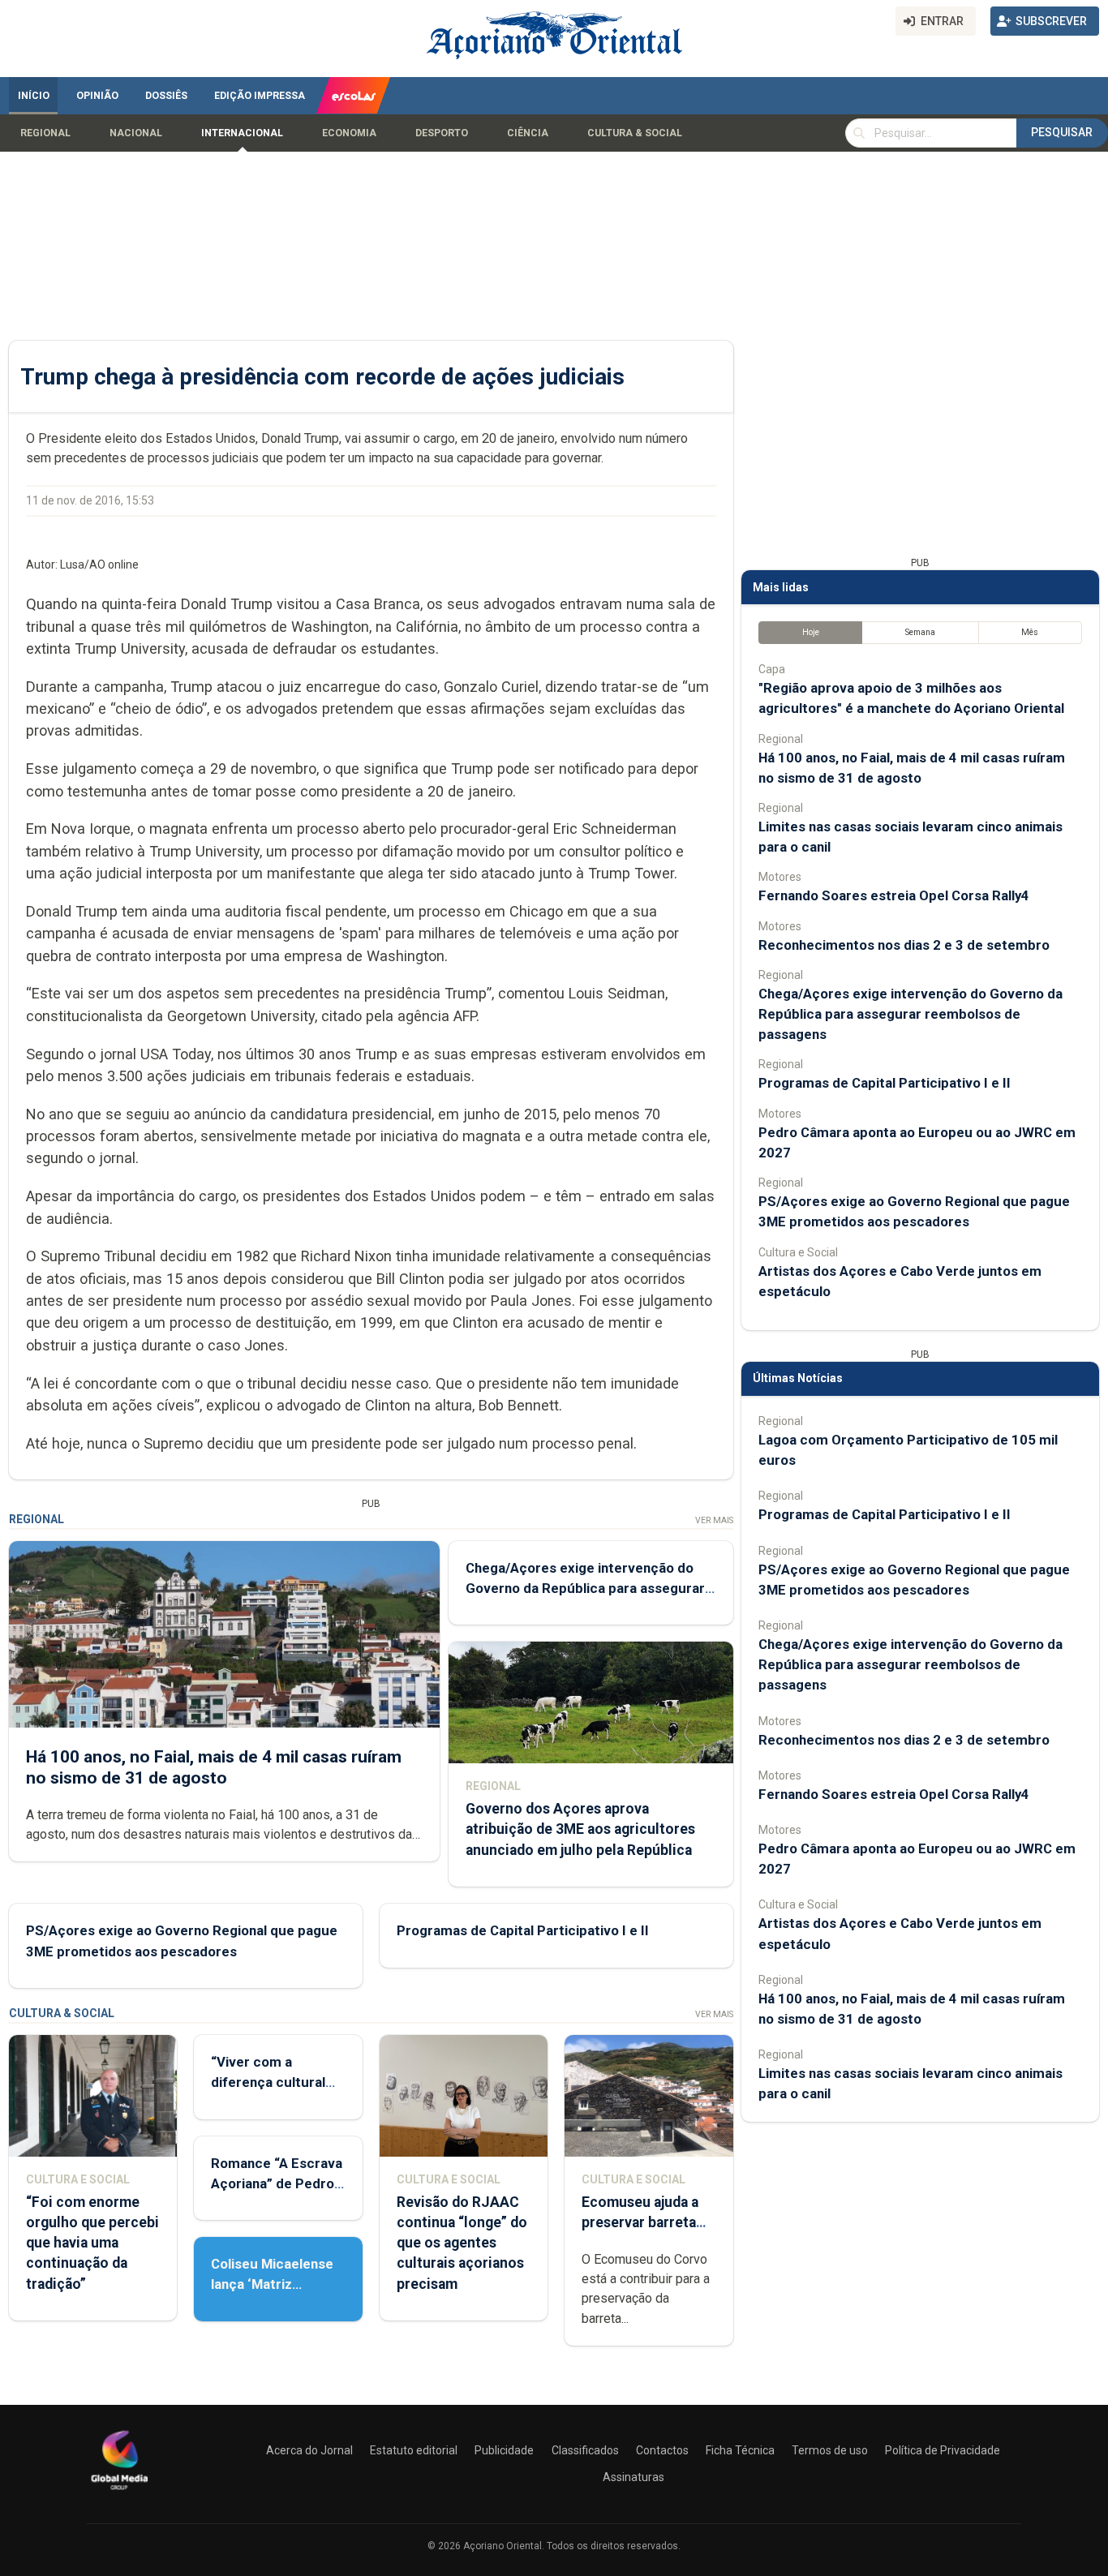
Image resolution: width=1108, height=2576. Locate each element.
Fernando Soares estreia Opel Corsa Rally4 (894, 895)
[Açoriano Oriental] (119, 2492)
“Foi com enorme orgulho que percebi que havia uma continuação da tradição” (92, 2243)
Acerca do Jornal (309, 2450)
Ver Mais (714, 1520)
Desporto (442, 133)
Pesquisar (1062, 132)
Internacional (242, 133)
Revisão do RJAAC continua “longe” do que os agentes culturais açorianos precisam (462, 2243)
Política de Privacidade (943, 2450)
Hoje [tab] (811, 632)
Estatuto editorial (414, 2450)
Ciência (528, 133)
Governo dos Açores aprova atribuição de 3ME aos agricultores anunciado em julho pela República (580, 1829)
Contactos (662, 2450)
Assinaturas (633, 2477)
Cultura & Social (635, 133)
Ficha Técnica (740, 2450)
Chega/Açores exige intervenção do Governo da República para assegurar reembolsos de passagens (585, 1588)
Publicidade (504, 2450)
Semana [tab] (920, 632)
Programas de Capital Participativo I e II (523, 1930)
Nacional (136, 133)
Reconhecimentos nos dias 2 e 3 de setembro (904, 945)
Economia (349, 133)
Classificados (585, 2450)
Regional (45, 133)
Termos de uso (830, 2450)
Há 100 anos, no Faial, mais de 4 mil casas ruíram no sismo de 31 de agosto (214, 1767)
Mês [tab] (1030, 632)
